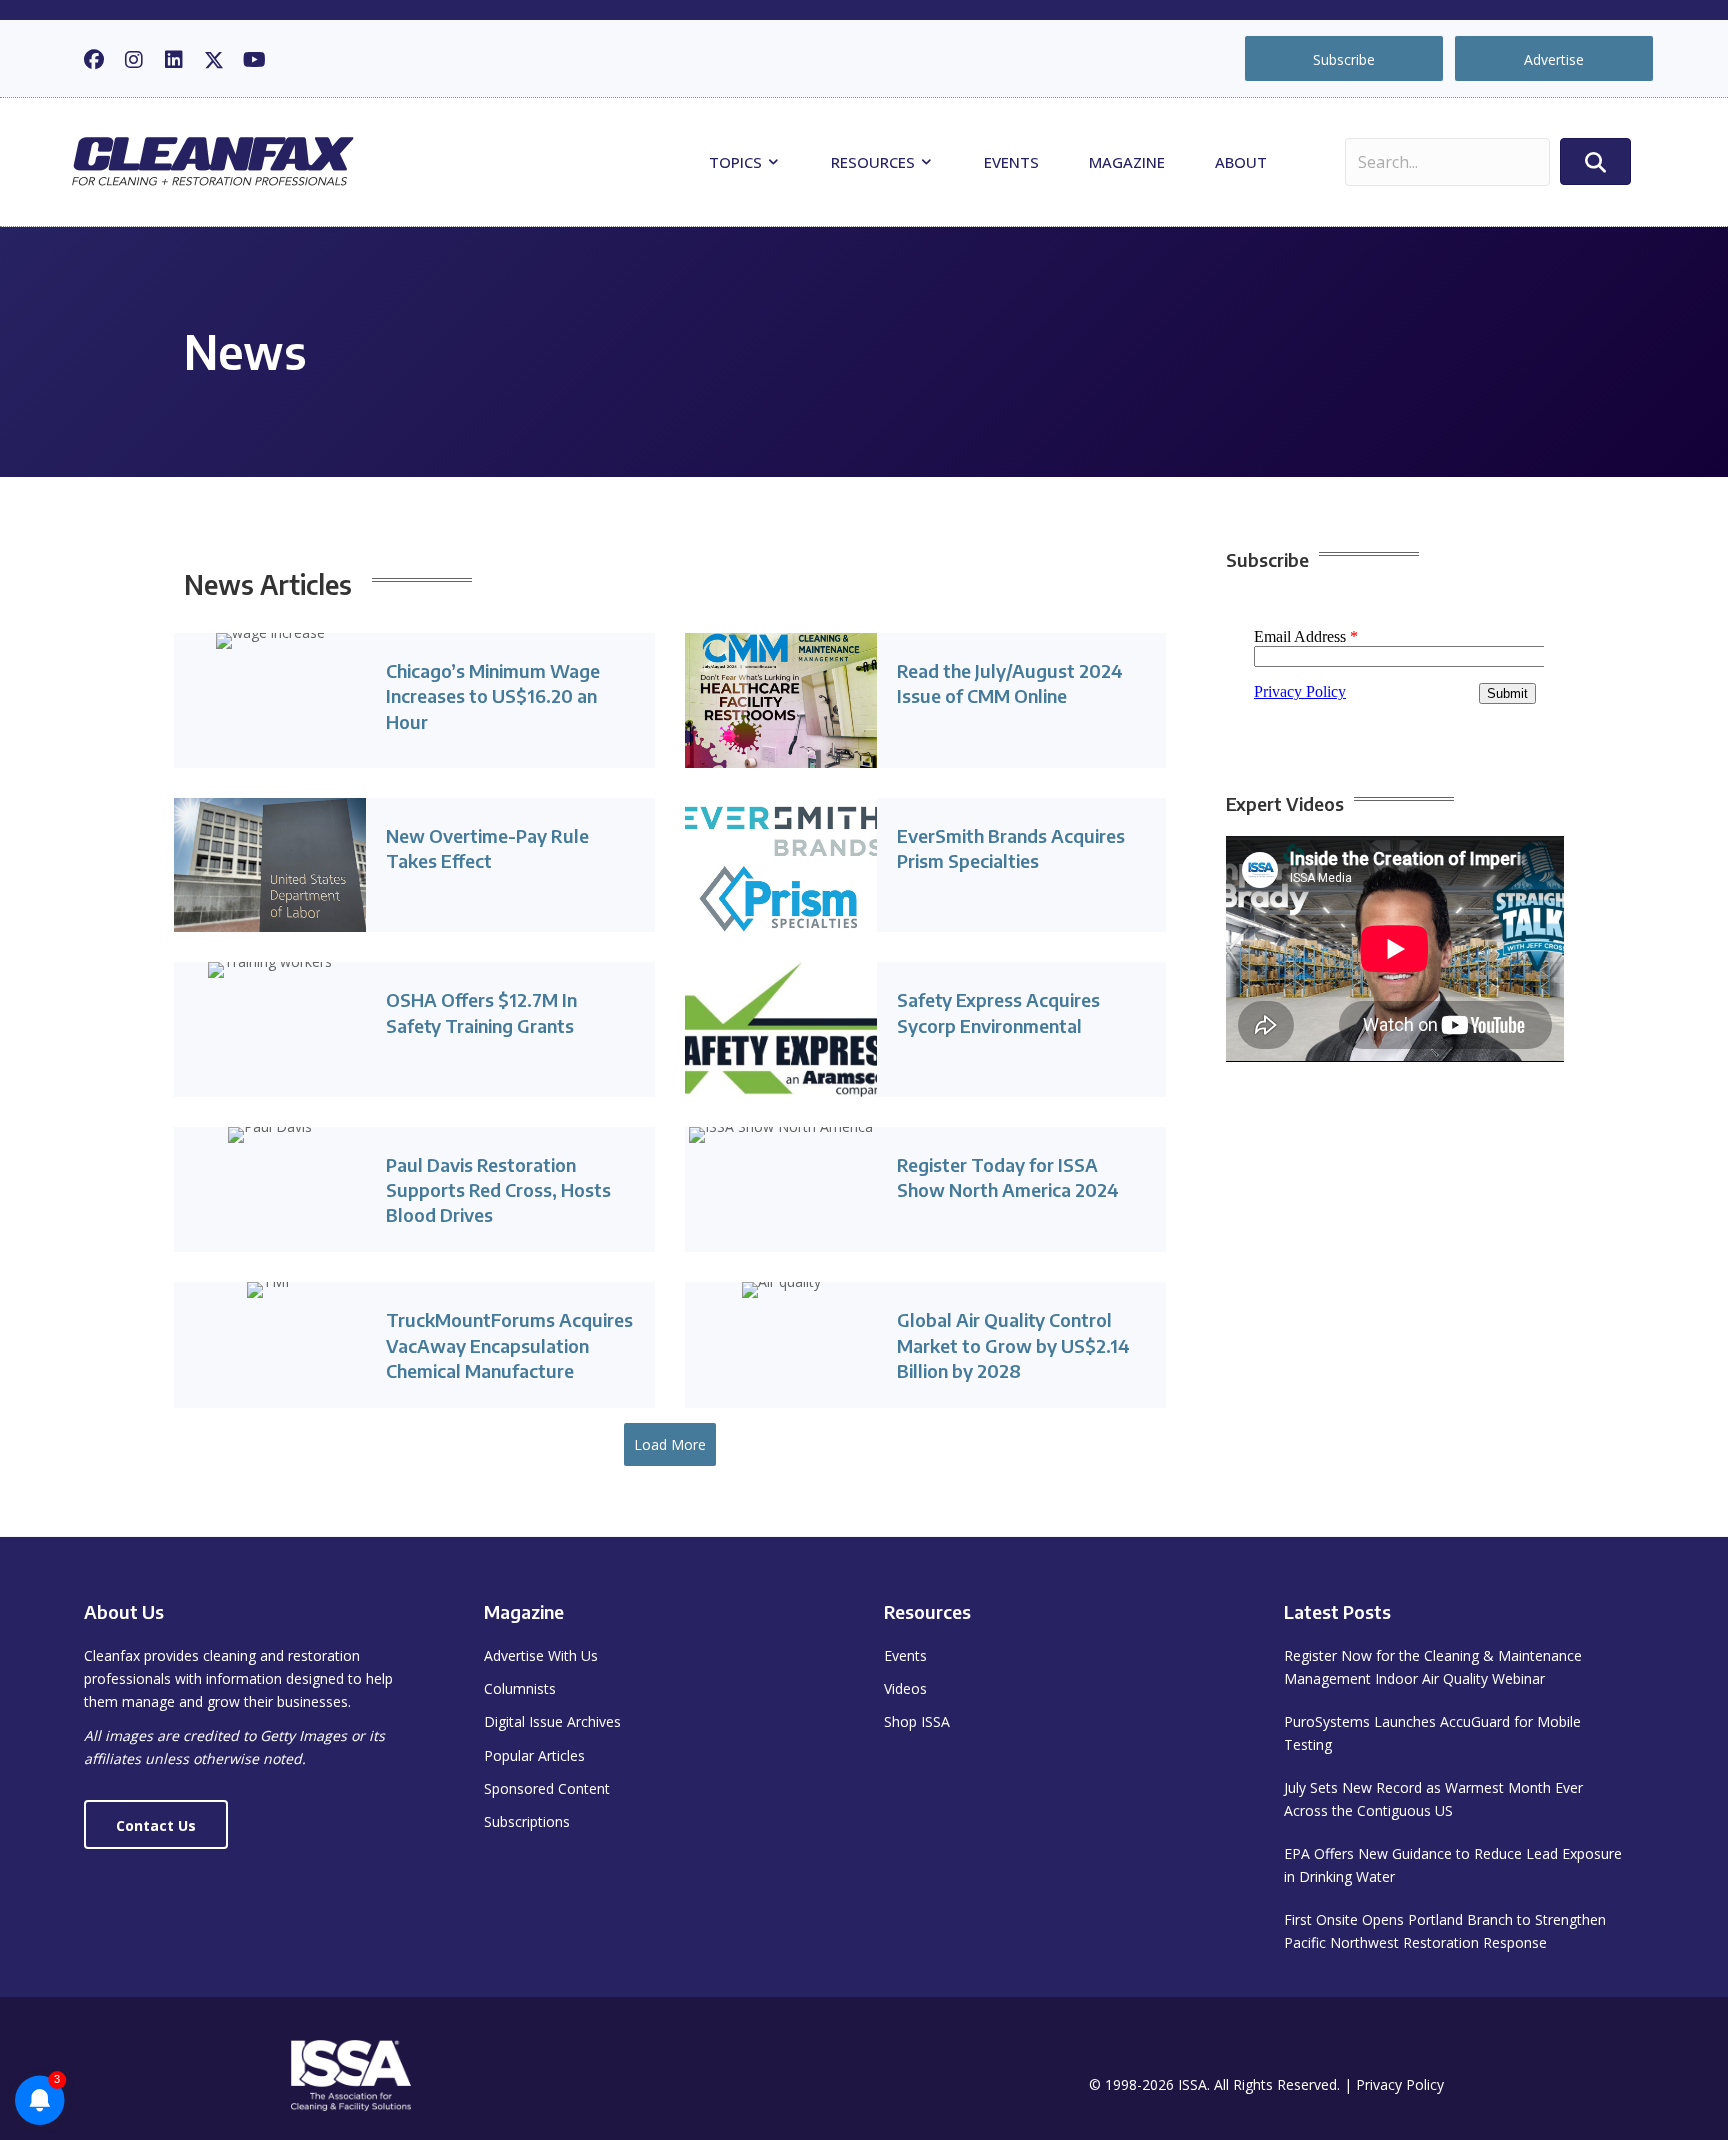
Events (1011, 162)
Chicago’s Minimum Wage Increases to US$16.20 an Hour (493, 695)
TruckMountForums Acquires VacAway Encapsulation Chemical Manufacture (509, 1344)
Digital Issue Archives (552, 1721)
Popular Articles (534, 1755)
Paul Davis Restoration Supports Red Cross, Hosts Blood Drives (498, 1189)
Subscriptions (527, 1821)
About (1241, 162)
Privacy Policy (1400, 2084)
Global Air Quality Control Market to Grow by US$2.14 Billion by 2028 (1013, 1344)
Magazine (1127, 162)
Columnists (520, 1688)
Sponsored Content (547, 1788)
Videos (905, 1688)
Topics (737, 162)
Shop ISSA (917, 1721)
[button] (94, 60)
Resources (875, 162)
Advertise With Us (541, 1655)
